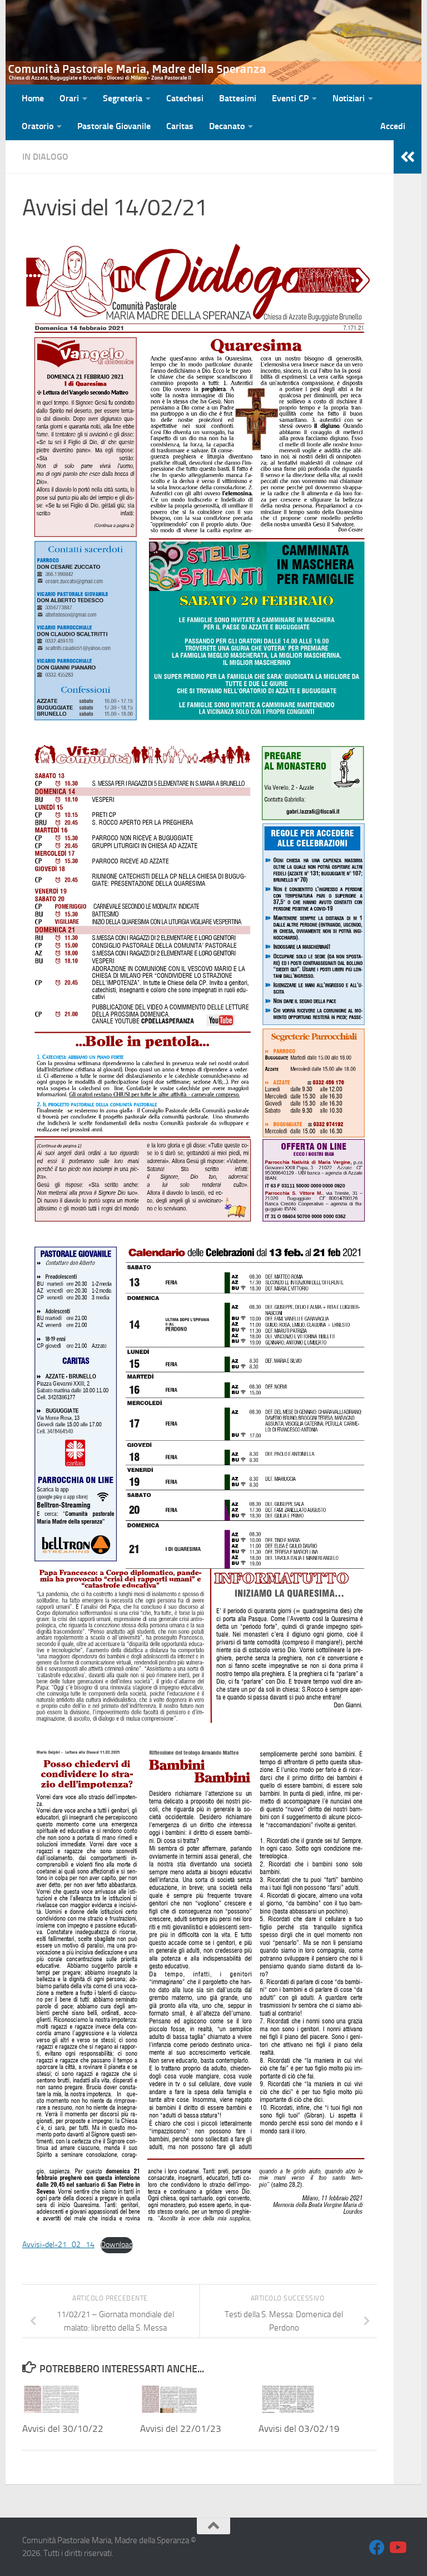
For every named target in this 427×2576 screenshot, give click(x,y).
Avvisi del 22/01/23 (181, 2429)
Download (117, 2245)
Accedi (393, 126)
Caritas (180, 126)
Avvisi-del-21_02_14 (58, 2245)
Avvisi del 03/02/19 (299, 2429)
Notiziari (349, 98)
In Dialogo (45, 157)
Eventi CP (290, 98)
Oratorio (38, 126)
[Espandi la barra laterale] (408, 157)
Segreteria (123, 98)
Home (33, 98)
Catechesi (185, 98)
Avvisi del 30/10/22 (63, 2429)
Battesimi (238, 98)
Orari (69, 98)
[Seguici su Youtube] (397, 2548)
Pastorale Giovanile (114, 126)
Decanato (227, 126)
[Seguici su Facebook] (377, 2548)
